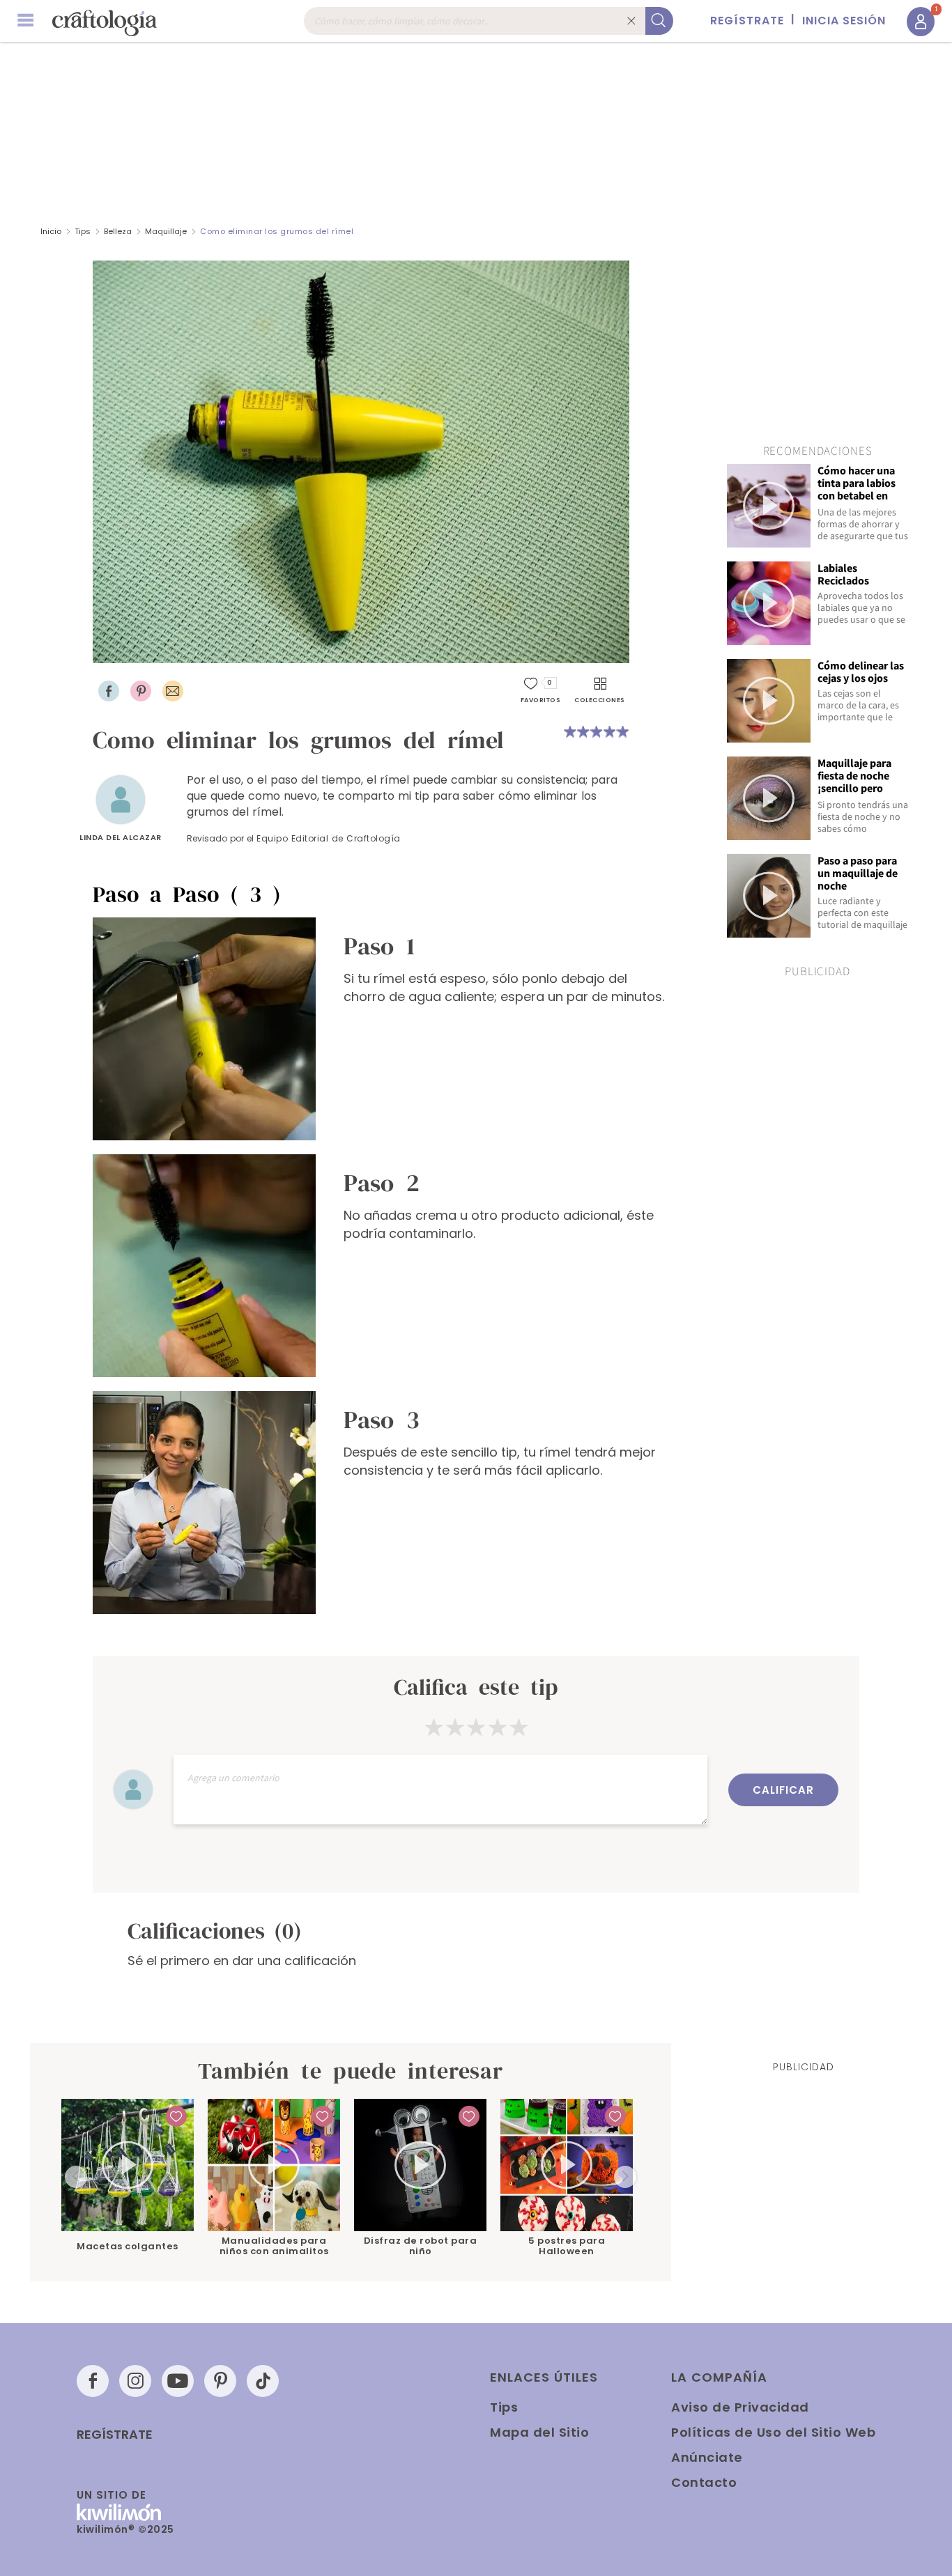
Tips (83, 231)
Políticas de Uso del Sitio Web (773, 2432)
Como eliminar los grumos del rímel (277, 231)
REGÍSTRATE (747, 21)
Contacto (704, 2482)
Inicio (51, 231)
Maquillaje (166, 231)
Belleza (118, 231)
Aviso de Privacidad (740, 2407)
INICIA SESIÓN (844, 21)
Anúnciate (707, 2457)
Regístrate (115, 2435)
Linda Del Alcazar (121, 837)
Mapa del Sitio (539, 2432)
